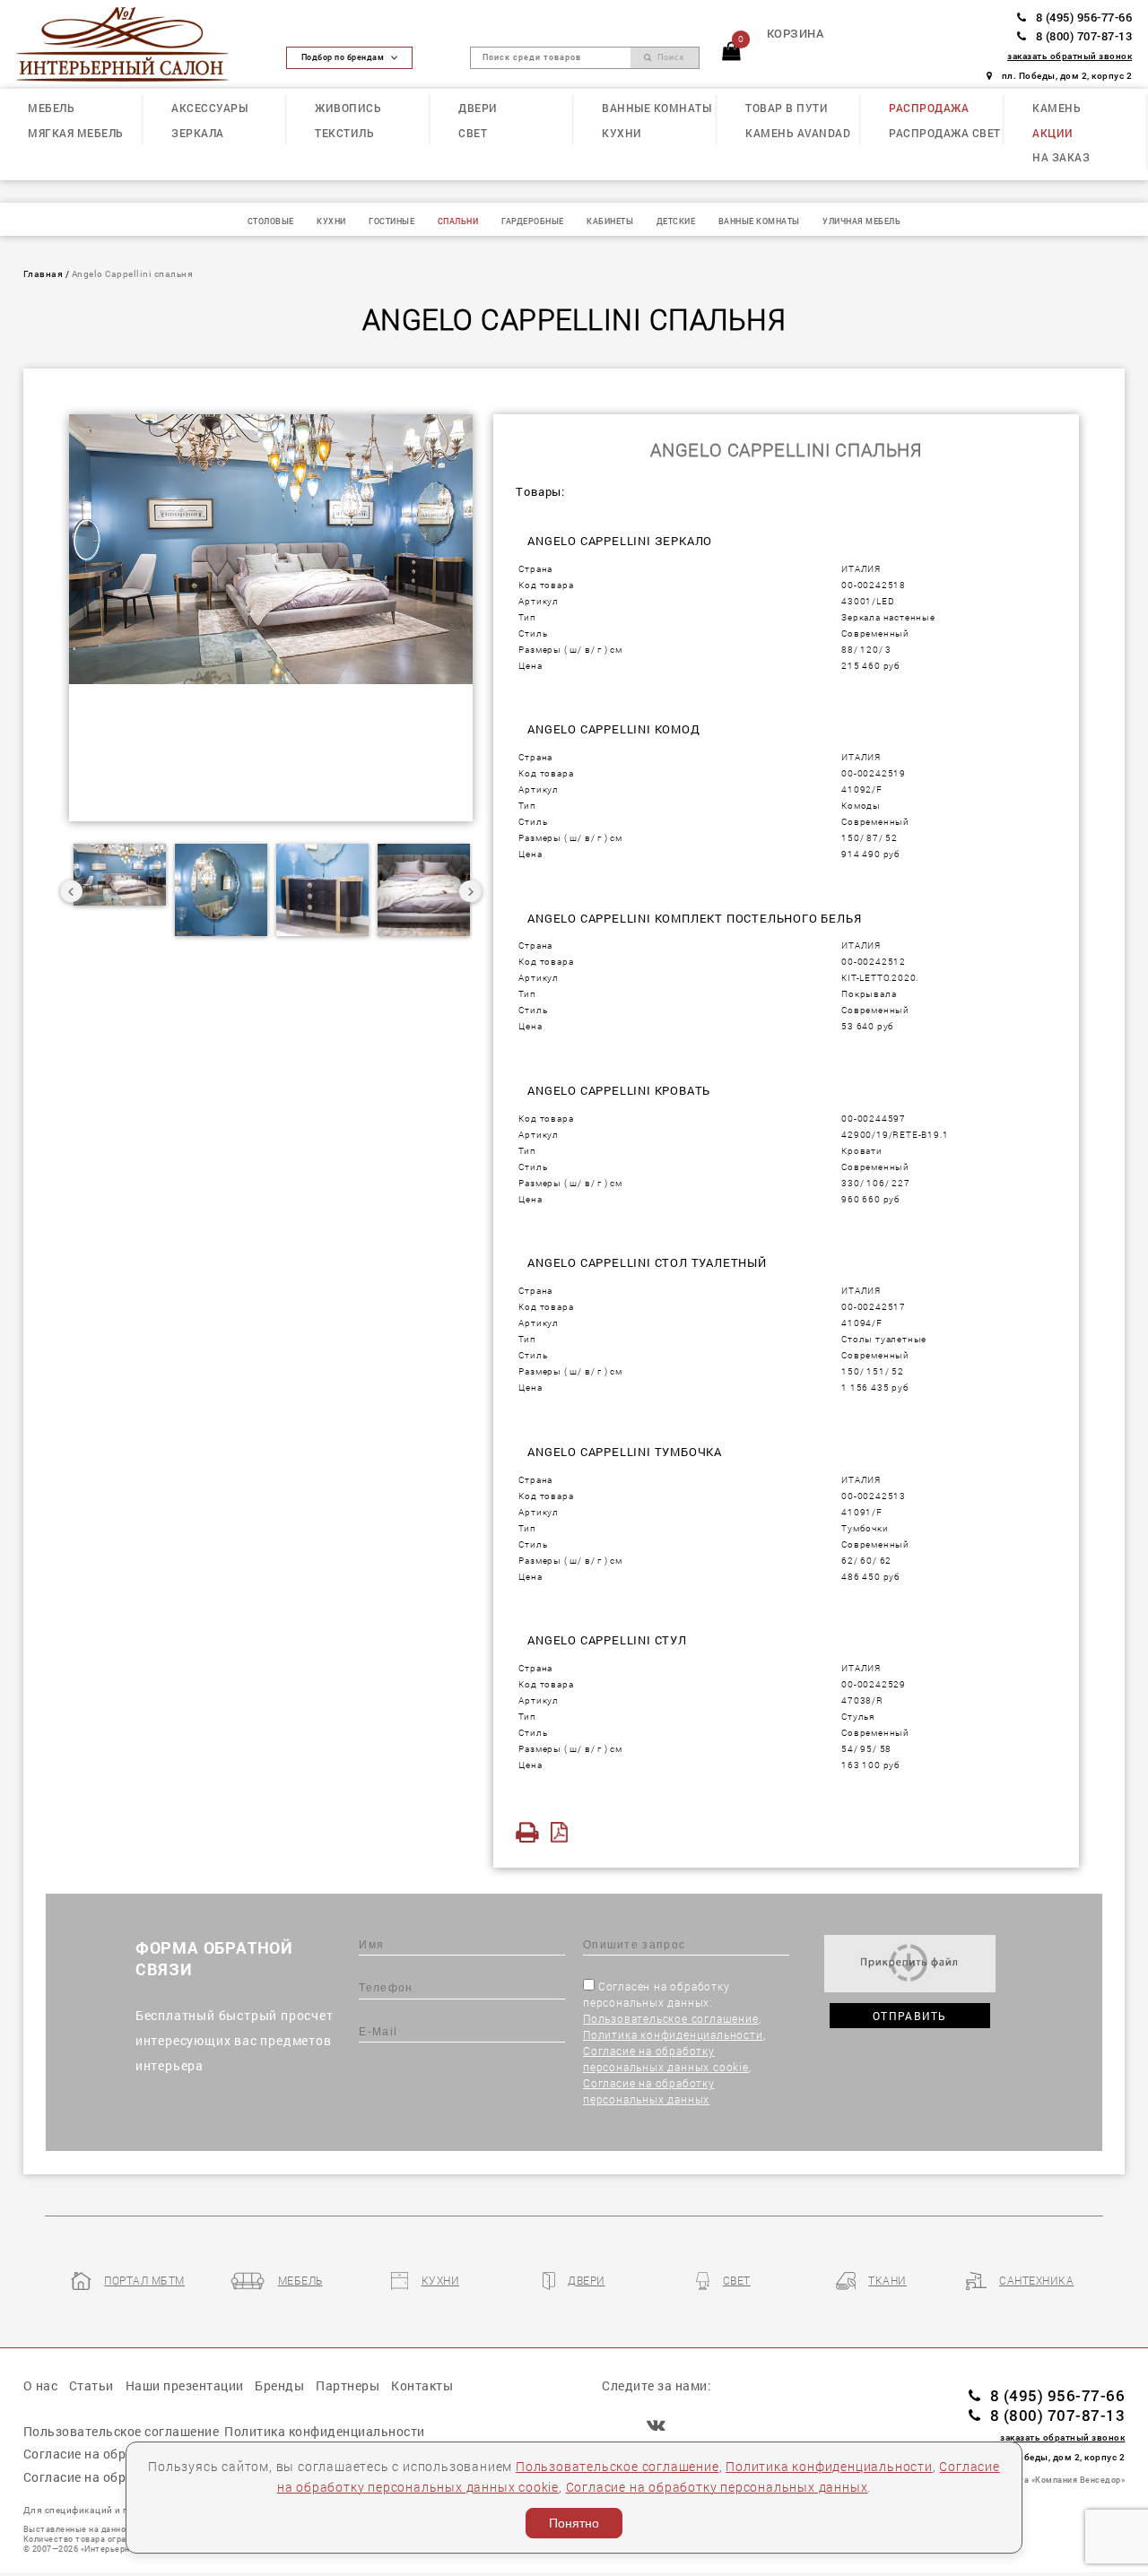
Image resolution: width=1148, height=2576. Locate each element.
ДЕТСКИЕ (676, 221)
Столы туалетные (884, 1339)
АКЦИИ (1053, 133)
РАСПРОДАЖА (929, 108)
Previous (72, 891)
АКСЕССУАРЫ (209, 108)
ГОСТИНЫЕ (391, 221)
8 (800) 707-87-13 (1084, 36)
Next (470, 891)
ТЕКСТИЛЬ (344, 133)
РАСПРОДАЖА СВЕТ (945, 133)
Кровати (862, 1150)
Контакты (422, 2385)
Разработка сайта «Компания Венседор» (1038, 2480)
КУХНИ (622, 133)
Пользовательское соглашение (671, 2018)
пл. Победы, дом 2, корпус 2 (1067, 75)
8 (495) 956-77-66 (1084, 17)
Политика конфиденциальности (673, 2034)
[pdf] (564, 1832)
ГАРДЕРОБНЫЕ (533, 221)
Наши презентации (185, 2385)
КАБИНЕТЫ (610, 221)
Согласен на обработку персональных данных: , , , (674, 2043)
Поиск (669, 57)
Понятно (574, 2523)
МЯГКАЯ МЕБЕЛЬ (76, 133)
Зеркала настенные (888, 617)
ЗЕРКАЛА (198, 133)
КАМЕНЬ (1057, 108)
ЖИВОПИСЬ (348, 108)
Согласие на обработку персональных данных (717, 2487)
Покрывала (869, 993)
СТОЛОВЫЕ (271, 221)
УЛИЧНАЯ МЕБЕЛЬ (861, 221)
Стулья (858, 1716)
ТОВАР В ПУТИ (787, 108)
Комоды (861, 805)
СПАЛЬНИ (458, 221)
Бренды (279, 2385)
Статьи (91, 2385)
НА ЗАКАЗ (1061, 157)
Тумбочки (865, 1528)
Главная (43, 273)
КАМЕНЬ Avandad (798, 133)
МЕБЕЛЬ (51, 108)
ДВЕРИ (478, 108)
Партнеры (348, 2385)
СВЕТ (473, 133)
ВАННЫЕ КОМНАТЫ (657, 108)
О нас (41, 2385)
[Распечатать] (531, 1832)
